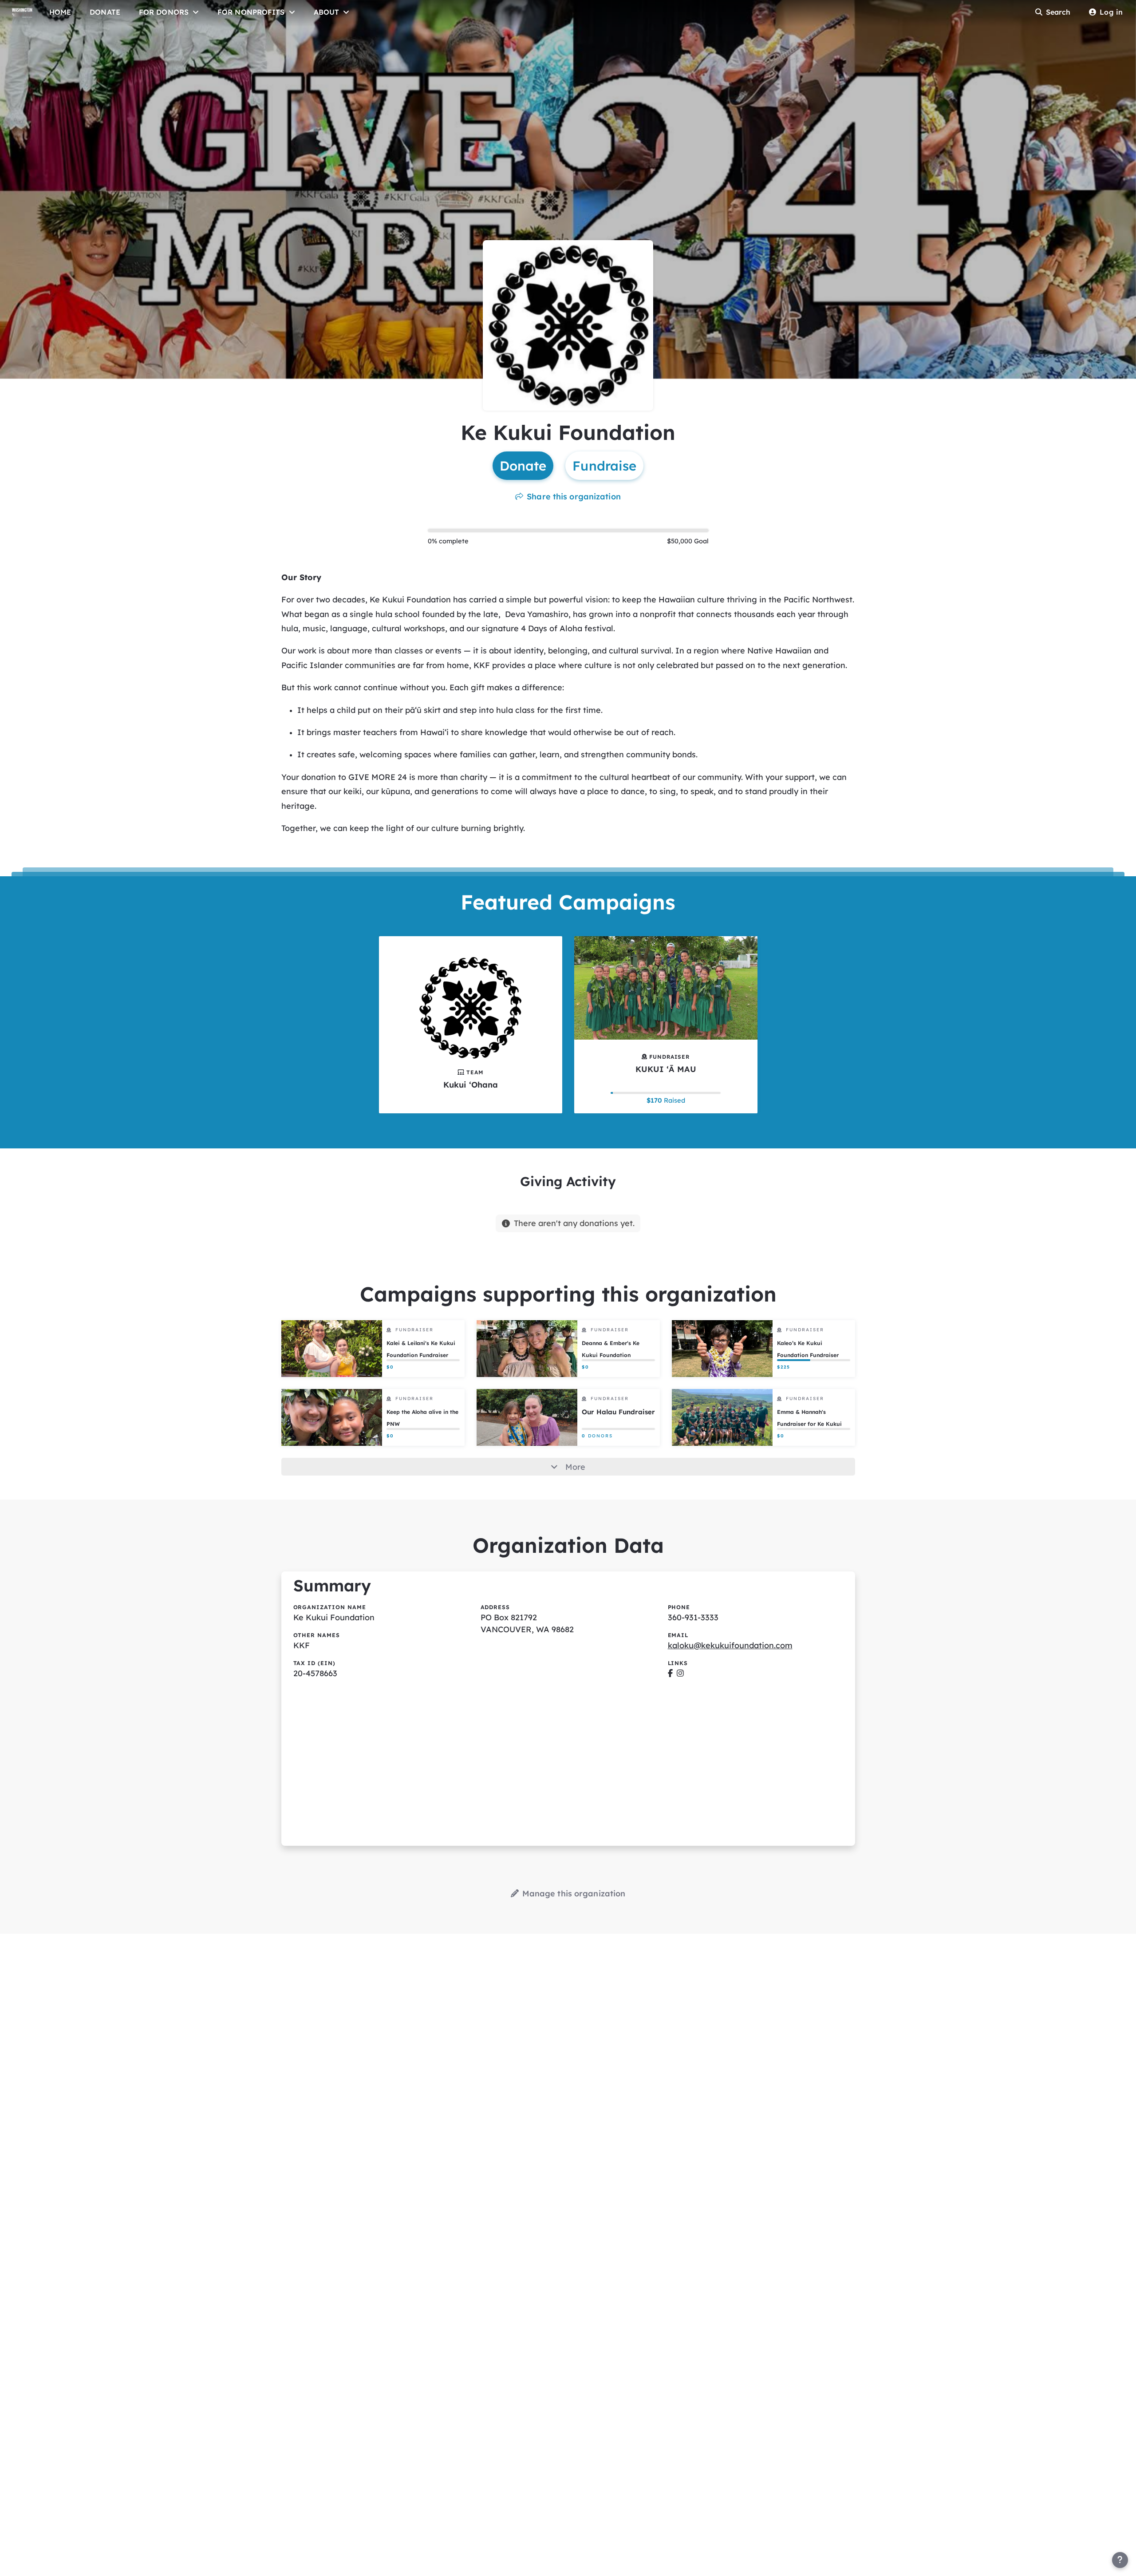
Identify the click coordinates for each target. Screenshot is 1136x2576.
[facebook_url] (670, 1673)
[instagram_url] (680, 1673)
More (575, 1467)
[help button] (1120, 2560)
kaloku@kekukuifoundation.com (730, 1645)
